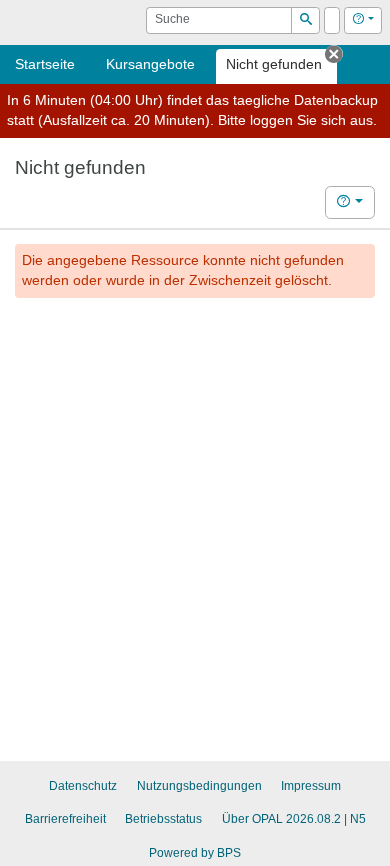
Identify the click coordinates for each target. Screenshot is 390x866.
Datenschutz (83, 786)
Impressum (311, 786)
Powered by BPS (195, 853)
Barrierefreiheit (65, 819)
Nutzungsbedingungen (199, 786)
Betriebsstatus (163, 819)
